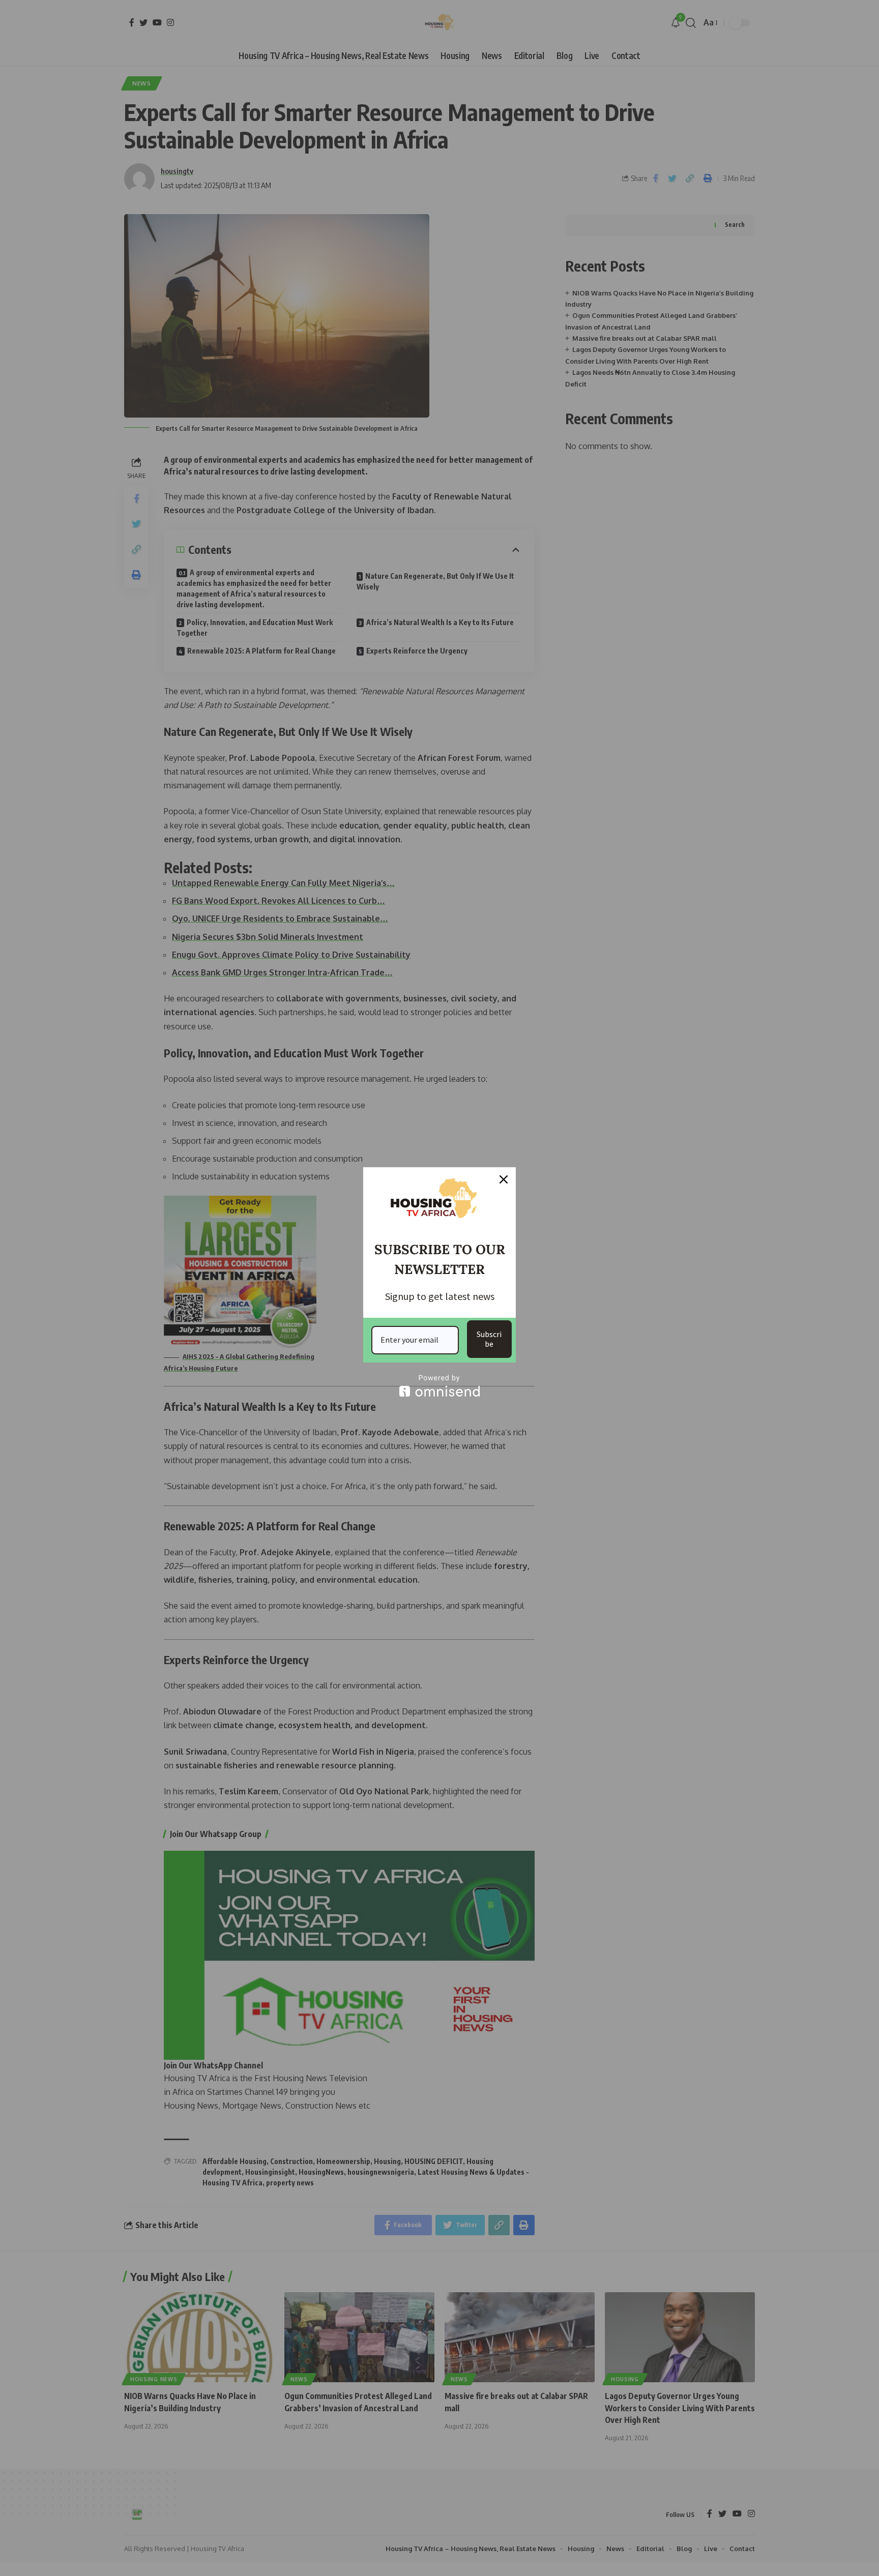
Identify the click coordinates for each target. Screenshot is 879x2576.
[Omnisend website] (439, 1386)
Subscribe (489, 1339)
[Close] (504, 1179)
